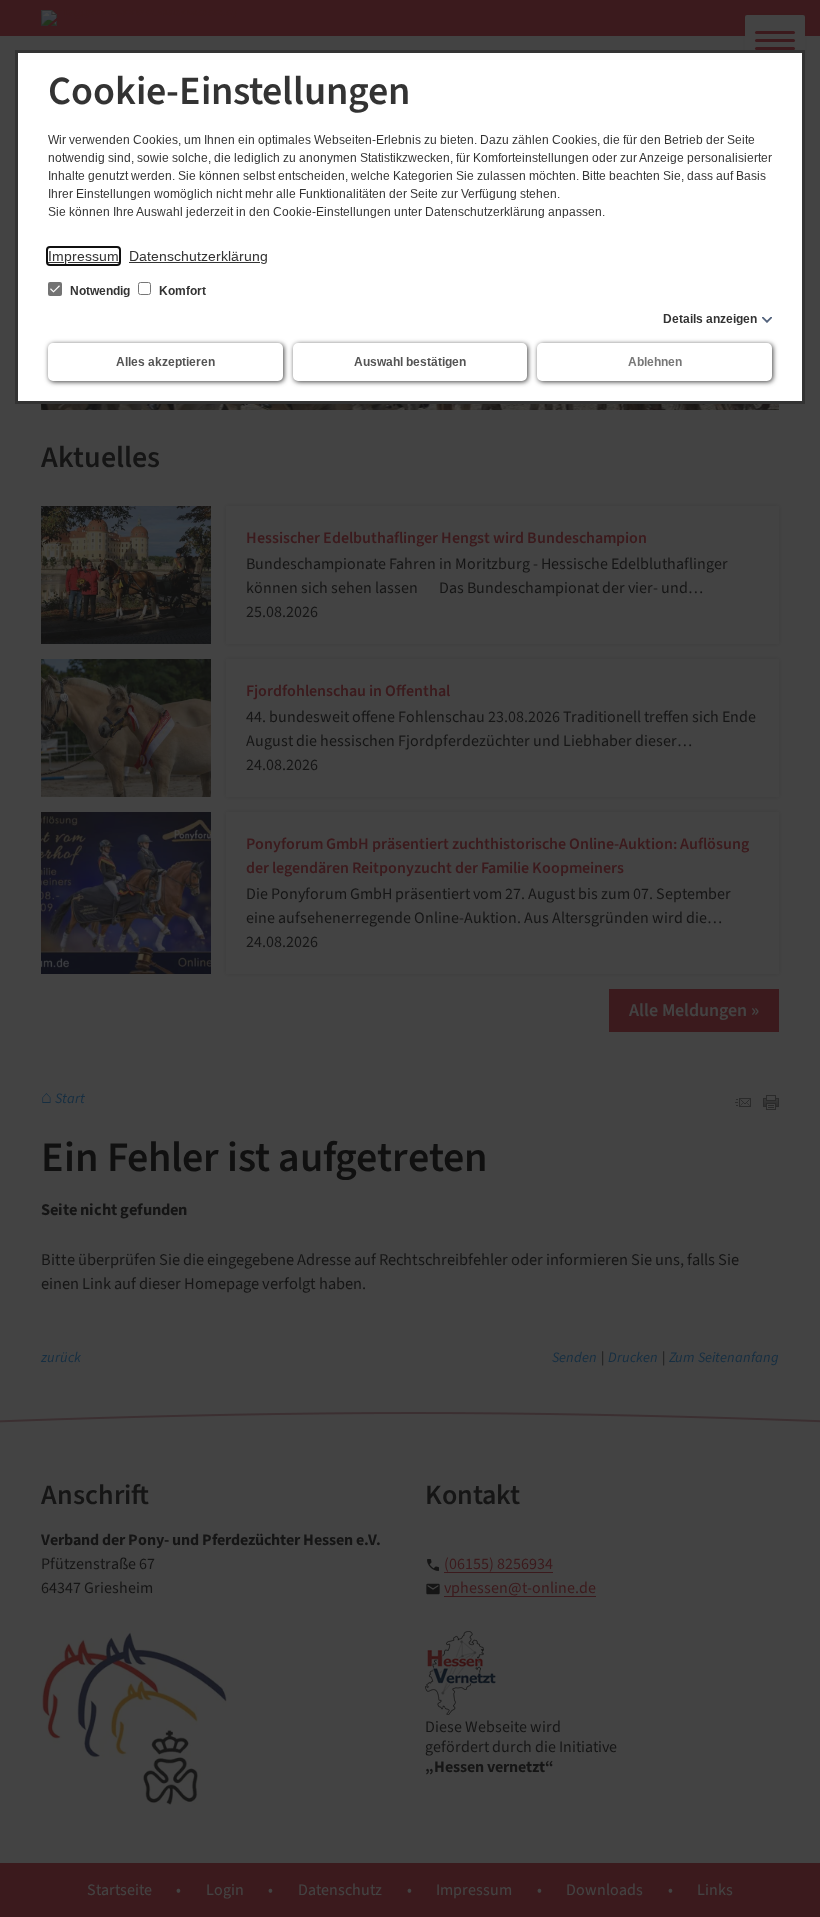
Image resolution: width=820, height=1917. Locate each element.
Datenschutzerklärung (198, 256)
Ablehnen (655, 362)
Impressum (83, 256)
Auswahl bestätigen (410, 362)
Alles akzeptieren (165, 362)
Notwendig (100, 291)
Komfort (181, 291)
